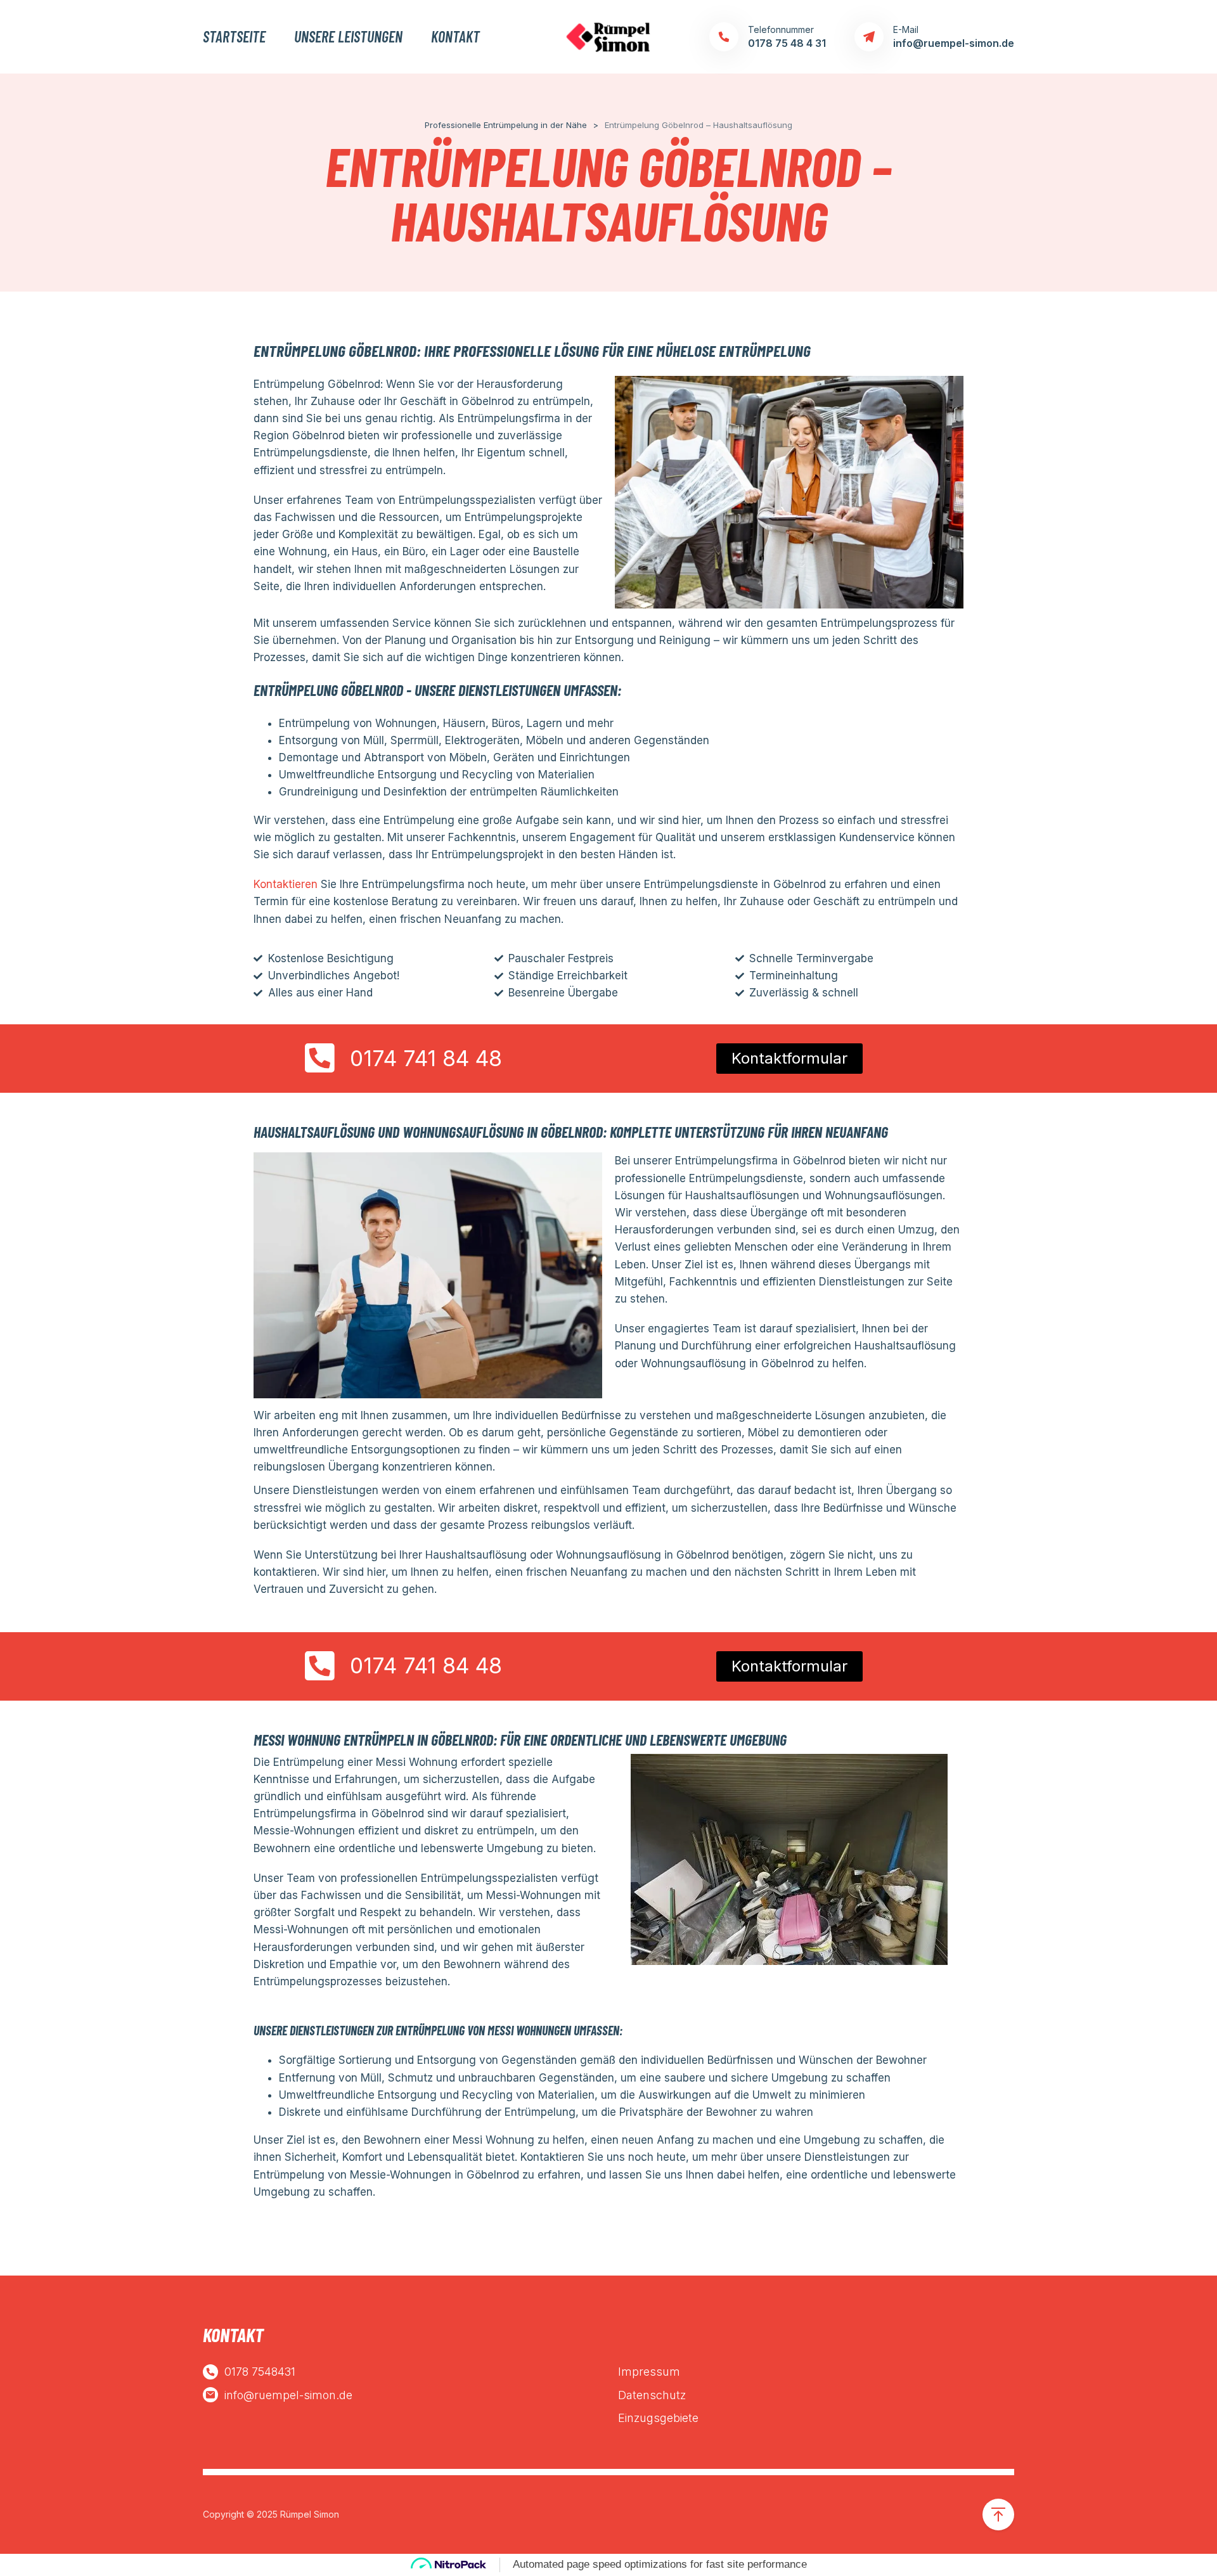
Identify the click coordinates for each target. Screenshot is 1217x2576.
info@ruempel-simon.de (288, 2395)
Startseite (234, 37)
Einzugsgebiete (658, 2418)
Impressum (649, 2372)
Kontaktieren (286, 884)
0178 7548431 (260, 2372)
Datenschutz (652, 2395)
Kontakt (455, 37)
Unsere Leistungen (348, 37)
